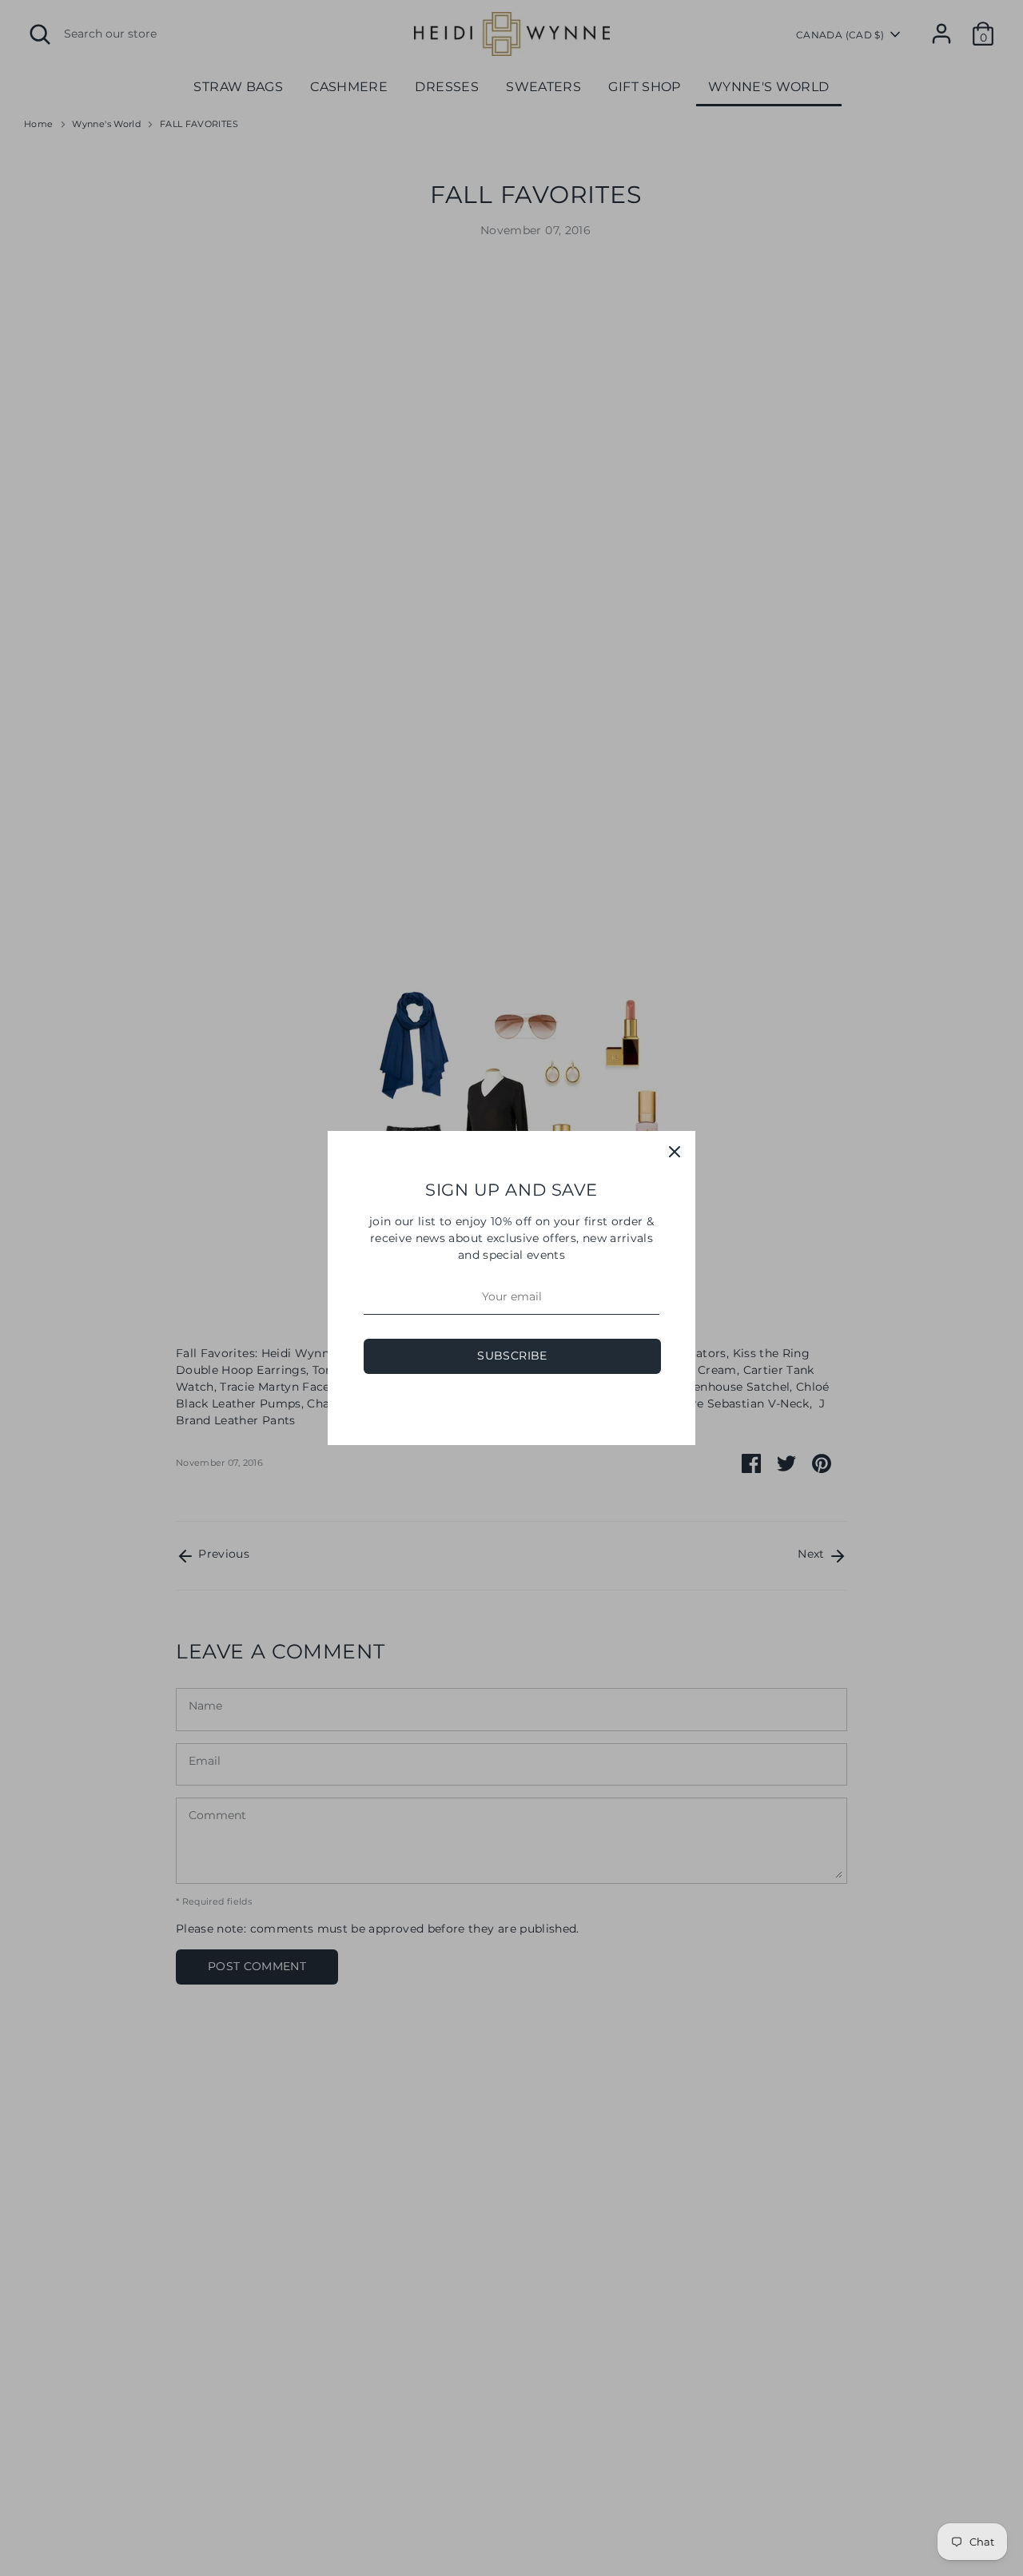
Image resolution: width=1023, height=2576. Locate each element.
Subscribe (512, 1356)
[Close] (675, 1152)
